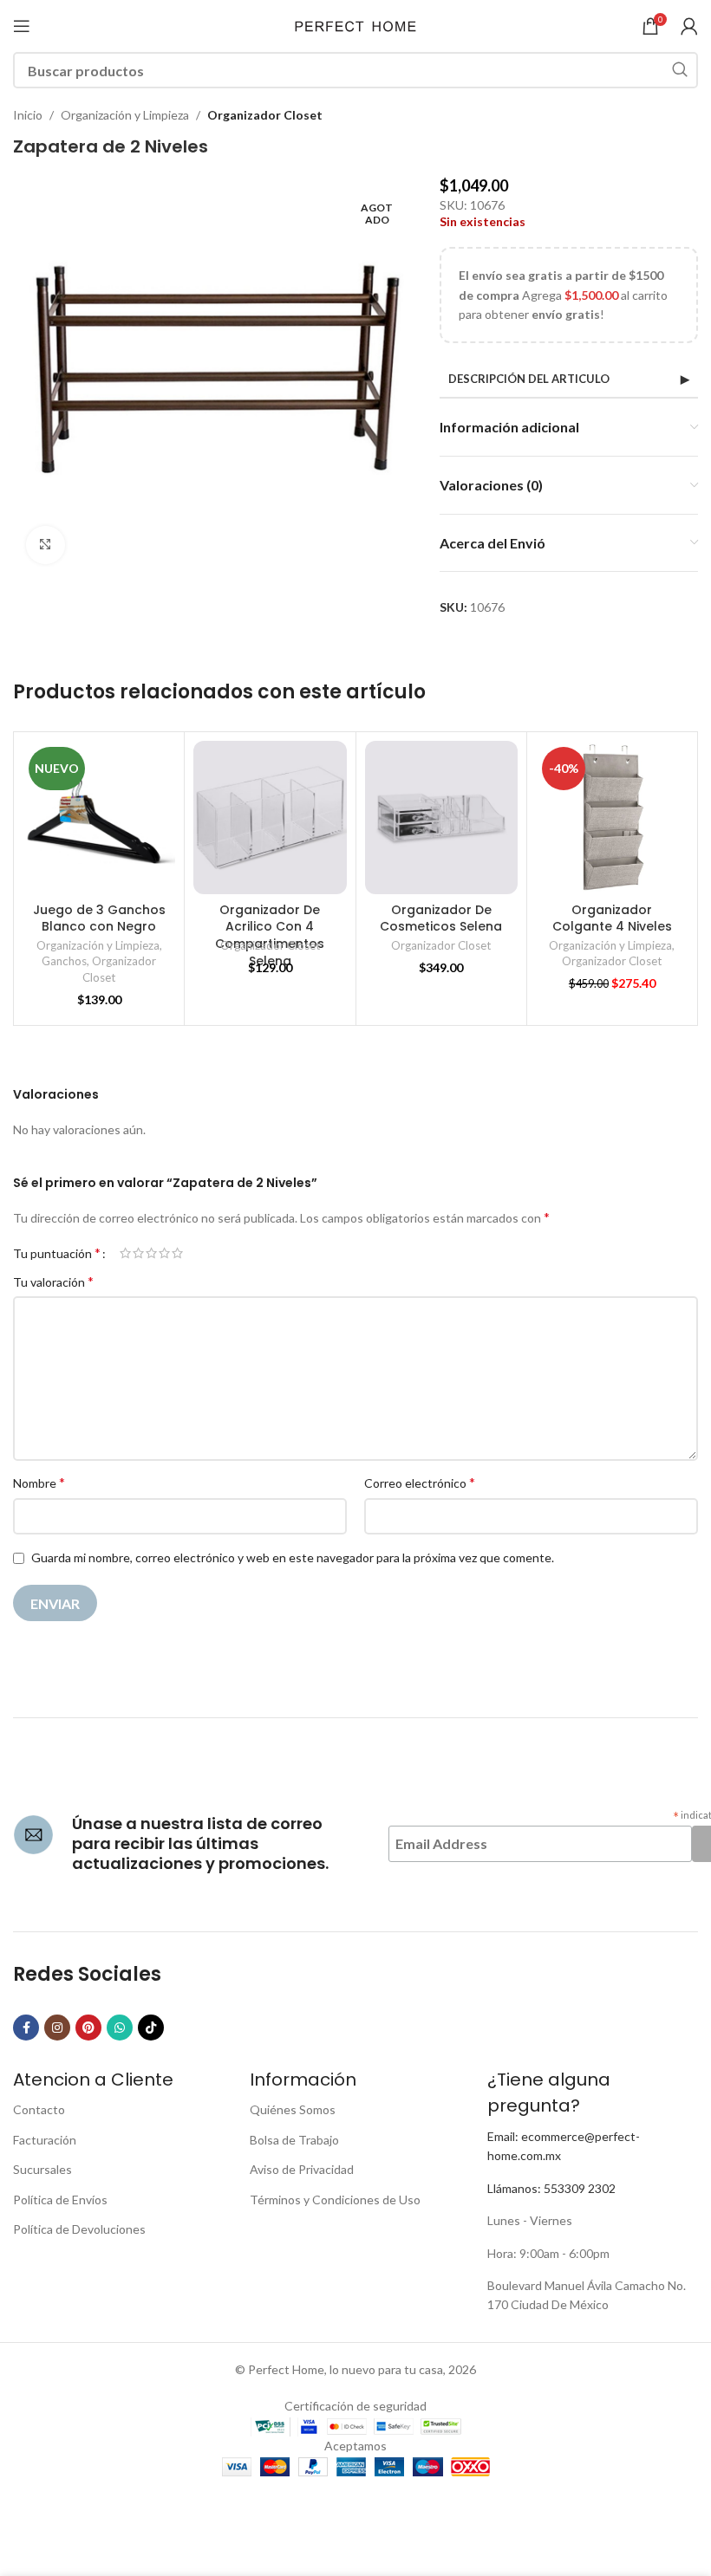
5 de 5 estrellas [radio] (177, 1253)
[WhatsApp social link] (120, 2028)
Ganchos (64, 961)
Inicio (28, 115)
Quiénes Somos (293, 2109)
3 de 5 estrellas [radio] (151, 1253)
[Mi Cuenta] (689, 26)
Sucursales (42, 2169)
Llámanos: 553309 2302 (551, 2188)
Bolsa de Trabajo (294, 2140)
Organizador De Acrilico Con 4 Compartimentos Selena (270, 935)
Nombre (39, 1482)
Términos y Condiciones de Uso (335, 2200)
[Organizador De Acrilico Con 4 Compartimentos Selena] (270, 817)
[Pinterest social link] (88, 2028)
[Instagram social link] (57, 2028)
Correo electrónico (420, 1482)
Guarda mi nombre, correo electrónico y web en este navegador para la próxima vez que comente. (293, 1557)
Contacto (39, 2109)
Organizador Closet (265, 115)
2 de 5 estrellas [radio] (138, 1253)
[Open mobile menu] (22, 26)
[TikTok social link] (151, 2028)
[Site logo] (355, 25)
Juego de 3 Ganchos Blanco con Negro (99, 918)
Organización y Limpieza (125, 115)
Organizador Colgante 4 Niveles (612, 918)
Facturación (45, 2140)
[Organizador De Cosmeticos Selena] (441, 817)
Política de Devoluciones (79, 2229)
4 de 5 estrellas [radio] (164, 1253)
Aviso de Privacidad (302, 2169)
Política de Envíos (60, 2200)
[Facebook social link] (26, 2028)
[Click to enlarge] (46, 545)
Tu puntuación (57, 1253)
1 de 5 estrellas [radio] (125, 1253)
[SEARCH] (680, 70)
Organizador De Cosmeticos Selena (441, 918)
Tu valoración (53, 1281)
